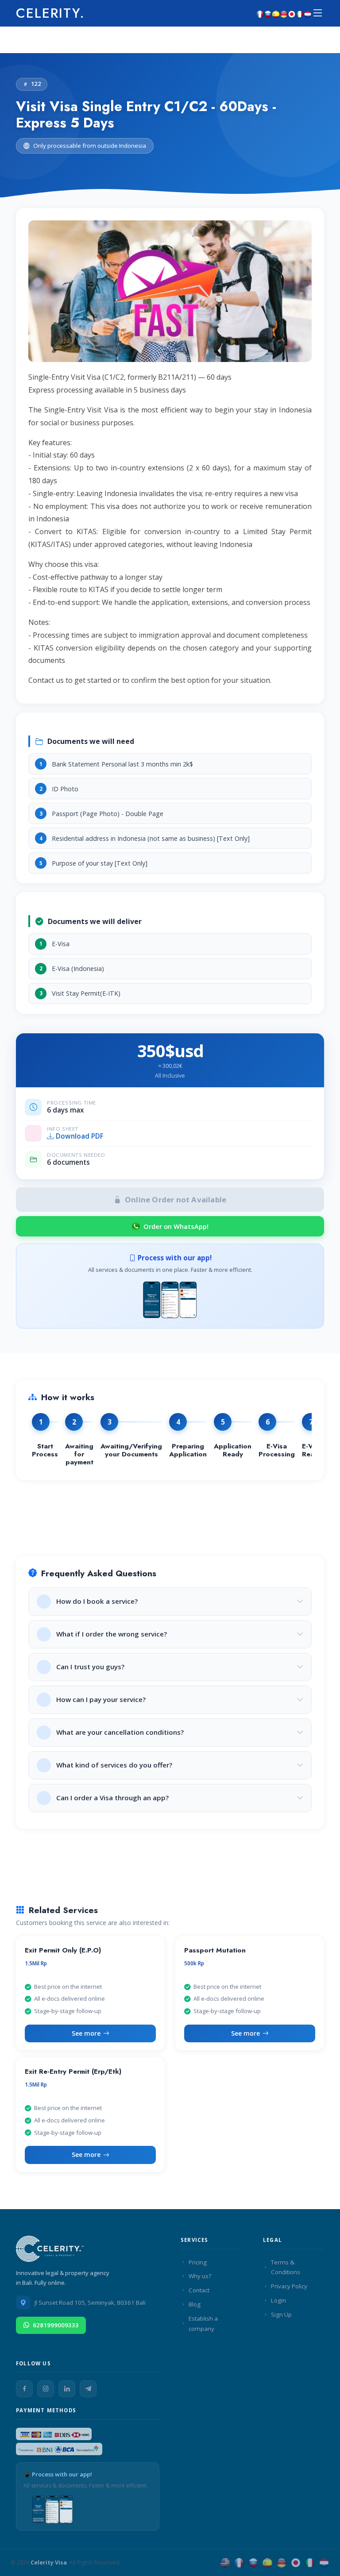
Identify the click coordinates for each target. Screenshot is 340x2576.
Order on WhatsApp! (176, 1226)
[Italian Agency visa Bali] (310, 2563)
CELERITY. (50, 13)
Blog (195, 2304)
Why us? (200, 2276)
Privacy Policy (289, 2286)
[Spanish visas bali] (276, 13)
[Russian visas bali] (268, 13)
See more (86, 2033)
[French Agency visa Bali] (239, 2563)
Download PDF (80, 1136)
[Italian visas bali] (300, 13)
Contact (199, 2290)
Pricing (198, 2262)
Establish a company (203, 2324)
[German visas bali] (284, 13)
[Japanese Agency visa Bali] (296, 2563)
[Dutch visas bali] (308, 13)
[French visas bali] (260, 13)
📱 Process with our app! (58, 2474)
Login (278, 2300)
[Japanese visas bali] (292, 13)
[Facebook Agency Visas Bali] (24, 2389)
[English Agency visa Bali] (225, 2563)
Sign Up (281, 2314)
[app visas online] (170, 1298)
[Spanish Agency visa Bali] (267, 2563)
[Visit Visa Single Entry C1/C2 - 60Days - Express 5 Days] (170, 295)
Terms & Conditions (286, 2267)
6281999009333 (56, 2325)
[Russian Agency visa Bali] (253, 2563)
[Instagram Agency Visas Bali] (46, 2389)
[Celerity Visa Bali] (51, 2251)
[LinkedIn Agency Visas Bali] (67, 2389)
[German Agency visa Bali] (282, 2563)
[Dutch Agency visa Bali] (324, 2563)
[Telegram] (88, 2389)
